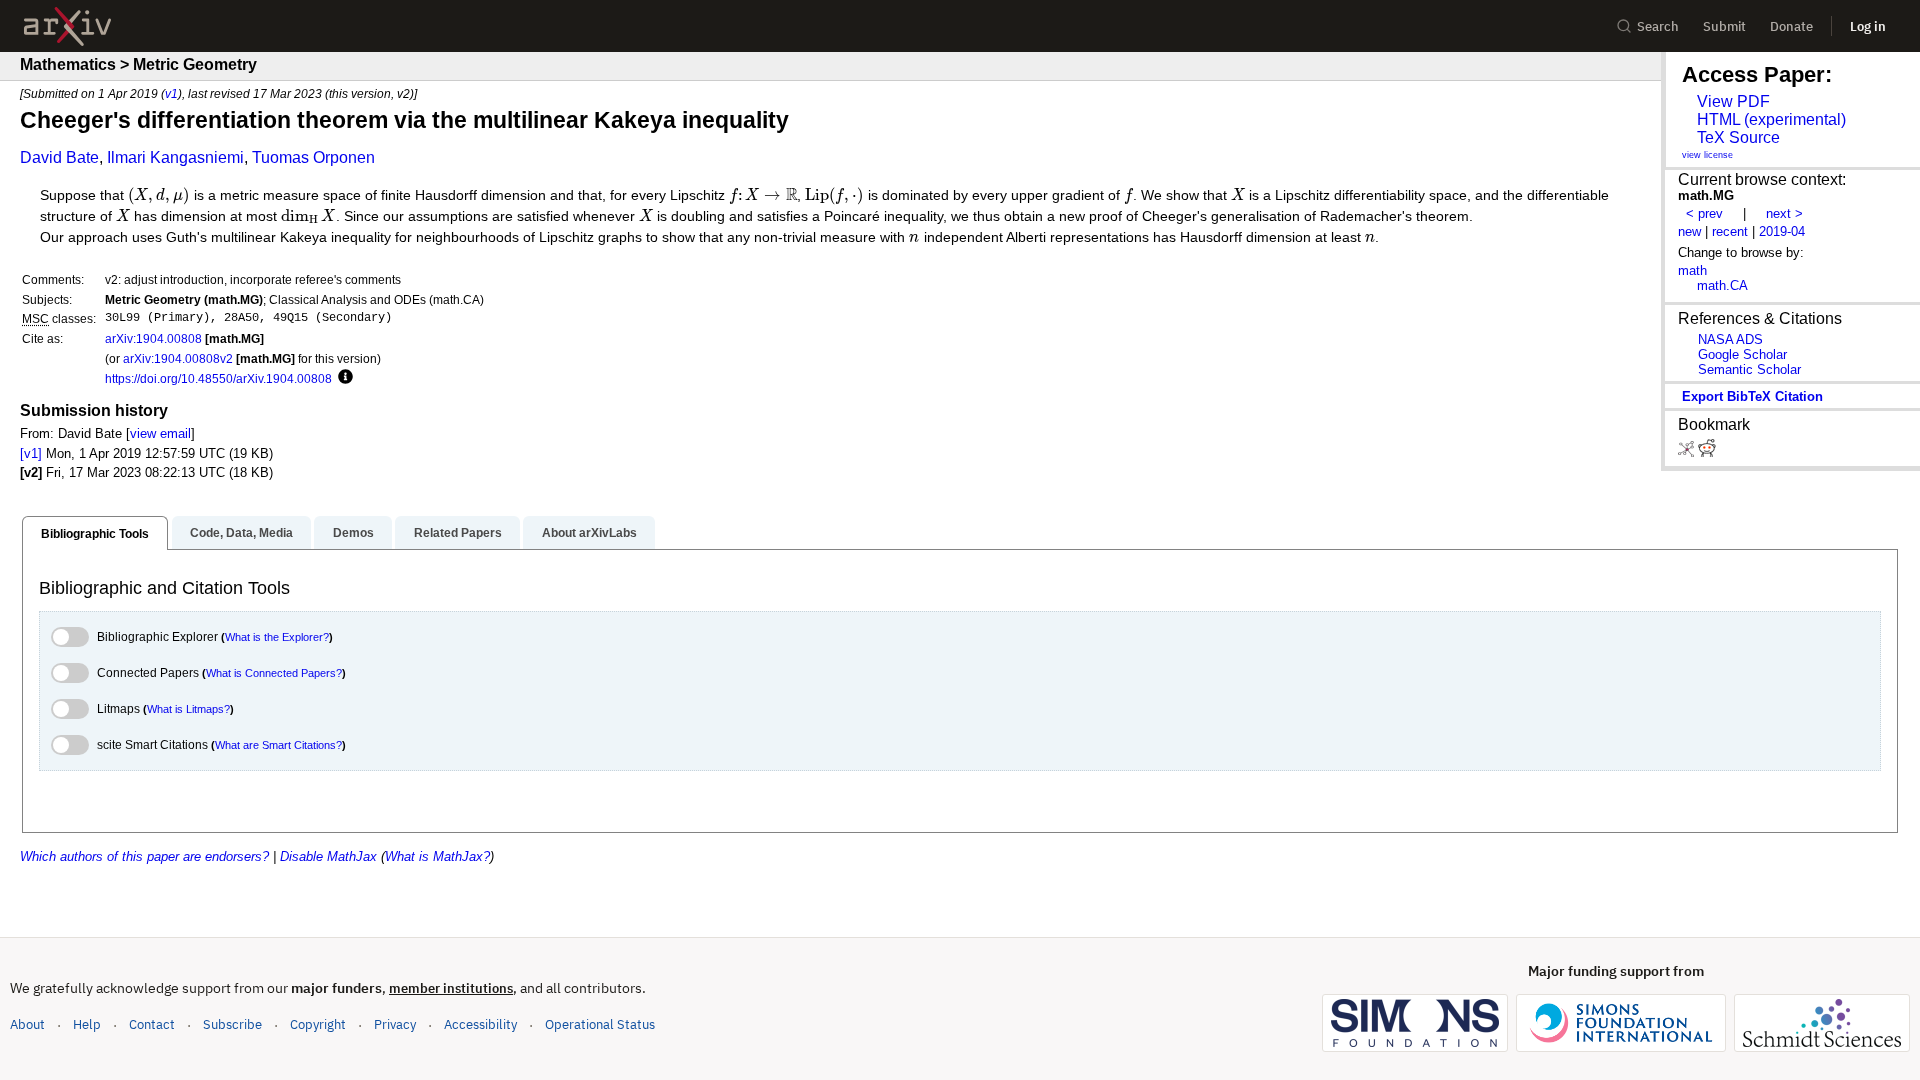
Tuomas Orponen (313, 157)
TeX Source (1738, 137)
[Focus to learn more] (342, 378)
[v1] (31, 453)
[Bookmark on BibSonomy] (1688, 452)
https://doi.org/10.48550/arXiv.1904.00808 (218, 378)
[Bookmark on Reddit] (1707, 452)
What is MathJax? (437, 856)
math (1692, 270)
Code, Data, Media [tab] (241, 533)
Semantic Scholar (1749, 369)
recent (1730, 231)
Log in (1868, 26)
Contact (152, 1024)
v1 (171, 93)
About (27, 1024)
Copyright (318, 1024)
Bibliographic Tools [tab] (95, 534)
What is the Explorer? (277, 637)
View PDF (1733, 101)
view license (1707, 155)
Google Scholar (1742, 354)
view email (160, 433)
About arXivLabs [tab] (589, 533)
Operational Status (600, 1024)
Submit (1724, 26)
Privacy (395, 1024)
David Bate (59, 157)
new (1689, 231)
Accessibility (480, 1024)
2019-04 (1782, 231)
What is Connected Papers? (274, 673)
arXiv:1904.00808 (153, 338)
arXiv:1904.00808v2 (178, 358)
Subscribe (232, 1024)
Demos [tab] (353, 533)
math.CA (1722, 285)
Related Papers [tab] (458, 533)
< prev (1704, 213)
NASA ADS (1730, 339)
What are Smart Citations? (278, 745)
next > (1784, 213)
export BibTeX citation (1752, 396)
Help (87, 1024)
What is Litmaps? (188, 709)
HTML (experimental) (1771, 119)
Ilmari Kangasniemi (175, 157)
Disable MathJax (328, 856)
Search (1658, 26)
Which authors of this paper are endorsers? (144, 856)
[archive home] (67, 26)
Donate (1791, 26)
